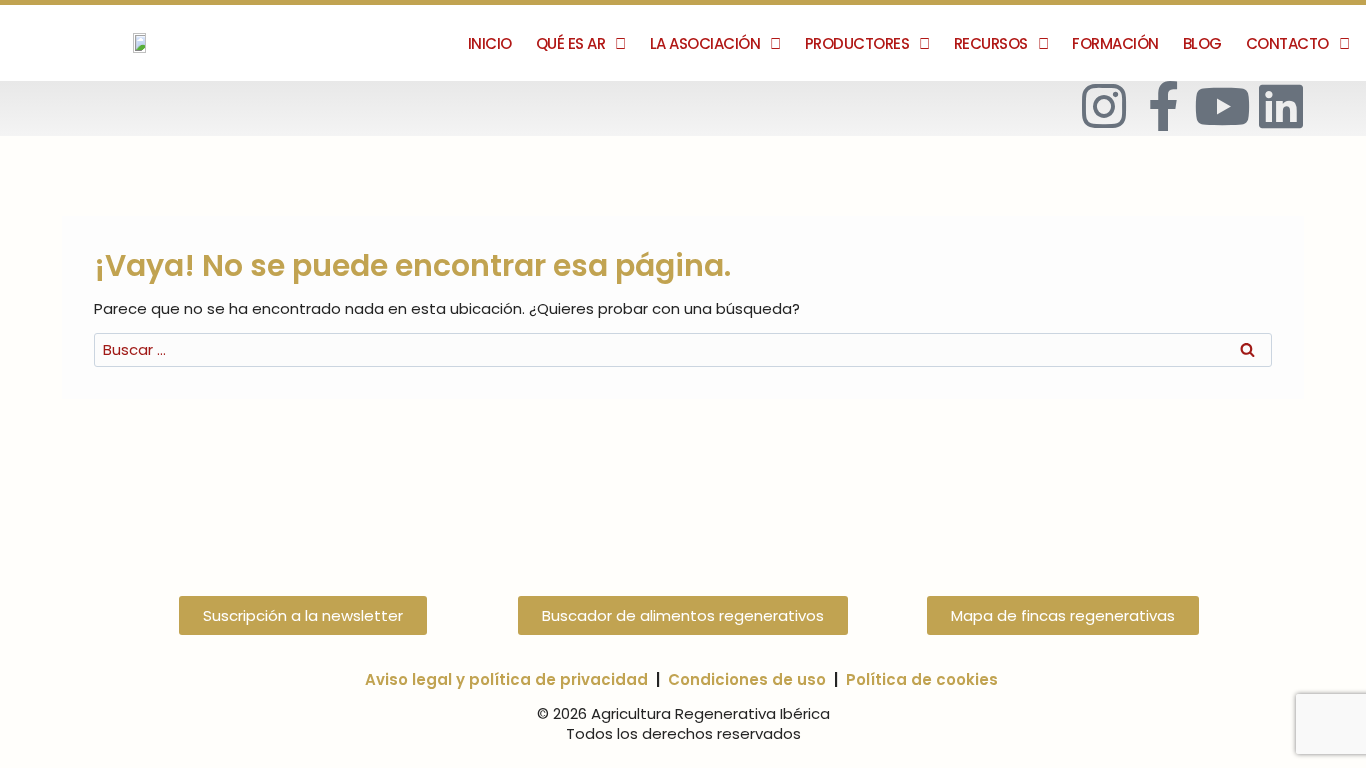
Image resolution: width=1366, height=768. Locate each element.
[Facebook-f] (1163, 106)
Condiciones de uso (747, 679)
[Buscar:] (683, 349)
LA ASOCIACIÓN (705, 43)
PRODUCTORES (857, 43)
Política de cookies (922, 679)
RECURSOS (991, 43)
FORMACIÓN (1115, 43)
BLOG (1202, 43)
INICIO (490, 43)
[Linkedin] (1281, 106)
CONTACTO (1287, 43)
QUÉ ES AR (571, 43)
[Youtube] (1222, 106)
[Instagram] (1104, 106)
